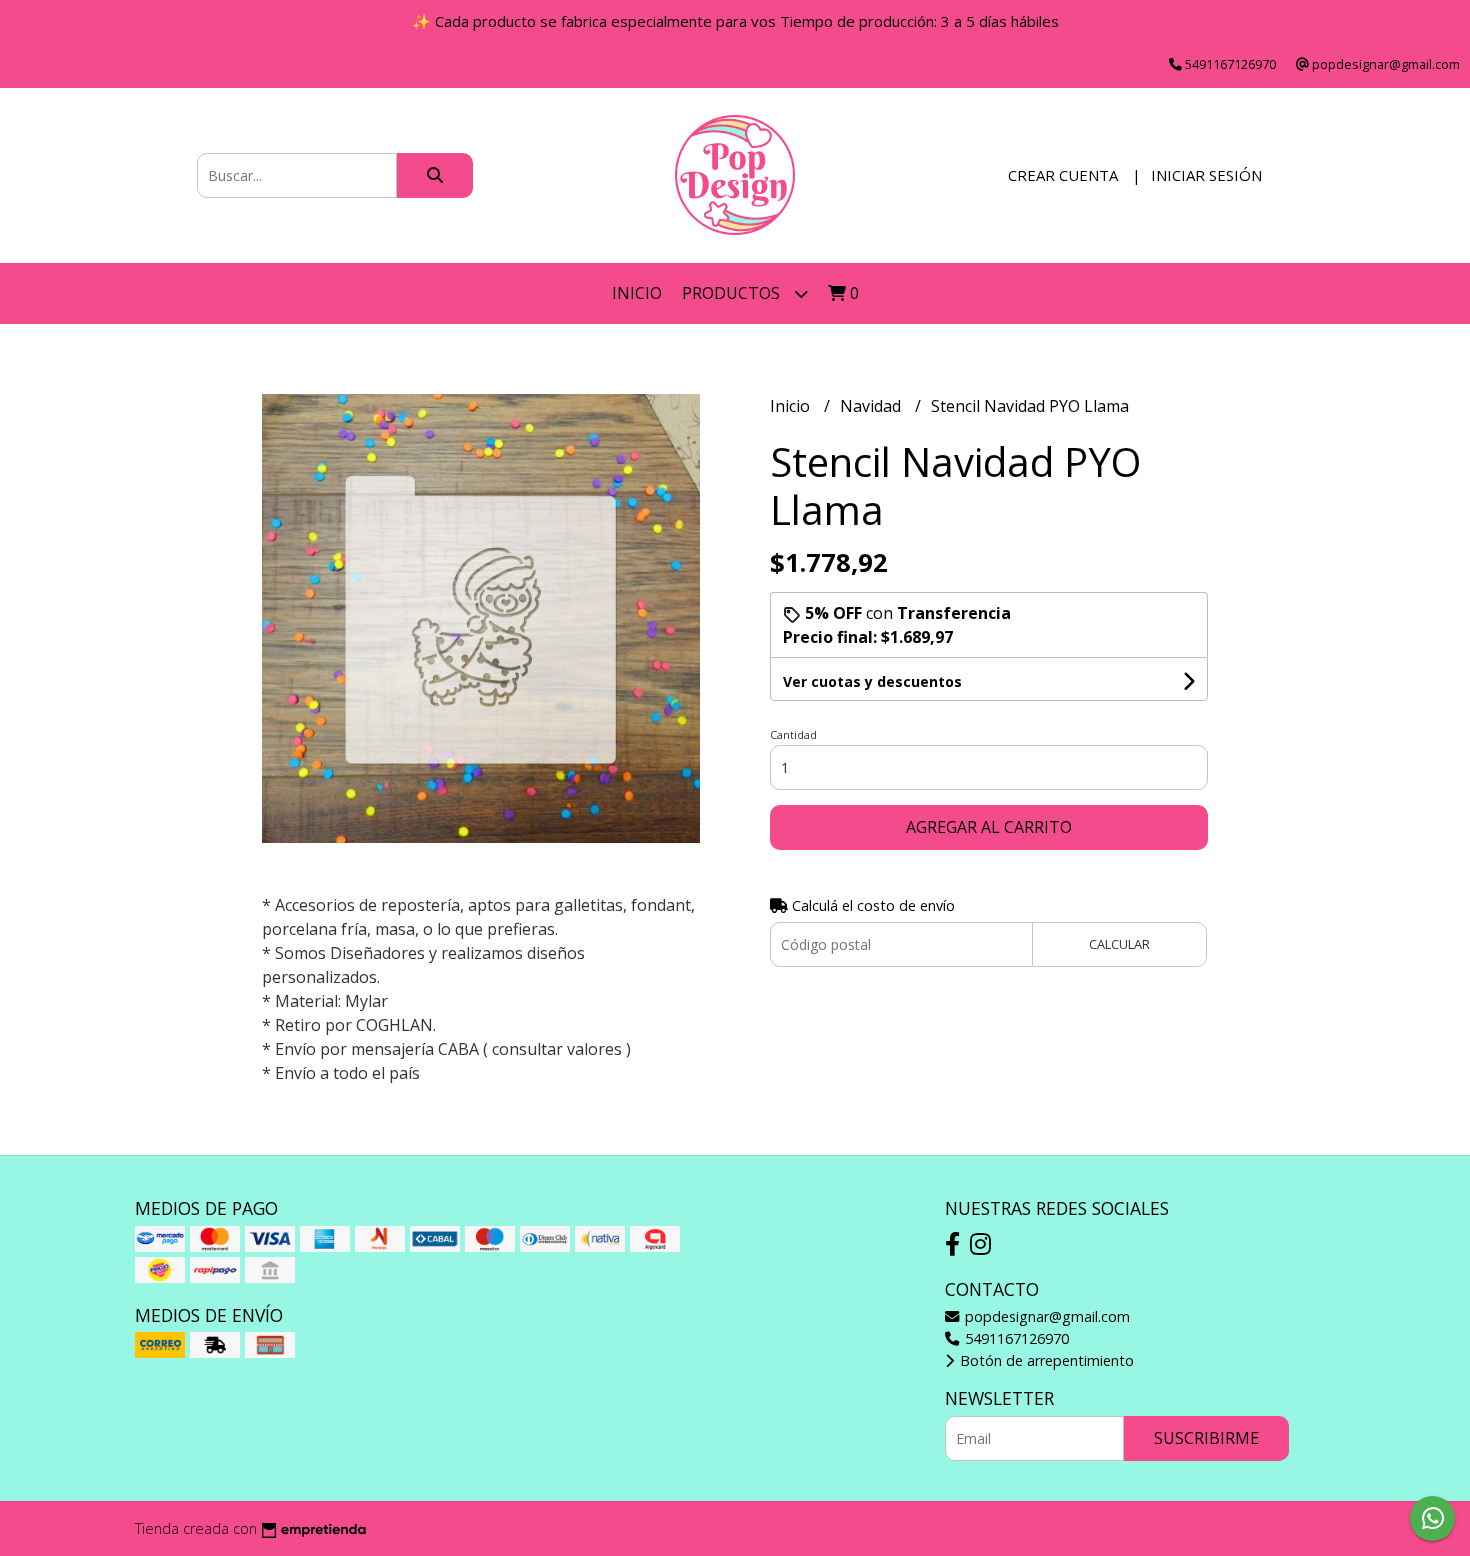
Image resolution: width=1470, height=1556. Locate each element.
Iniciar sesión (1206, 175)
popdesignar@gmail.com (1045, 1316)
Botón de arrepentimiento (1045, 1360)
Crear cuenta (1063, 175)
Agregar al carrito (989, 827)
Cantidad (793, 734)
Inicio (637, 293)
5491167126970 (1015, 1338)
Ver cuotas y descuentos (872, 681)
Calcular (1119, 944)
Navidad (872, 406)
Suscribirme (1206, 1438)
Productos (733, 293)
